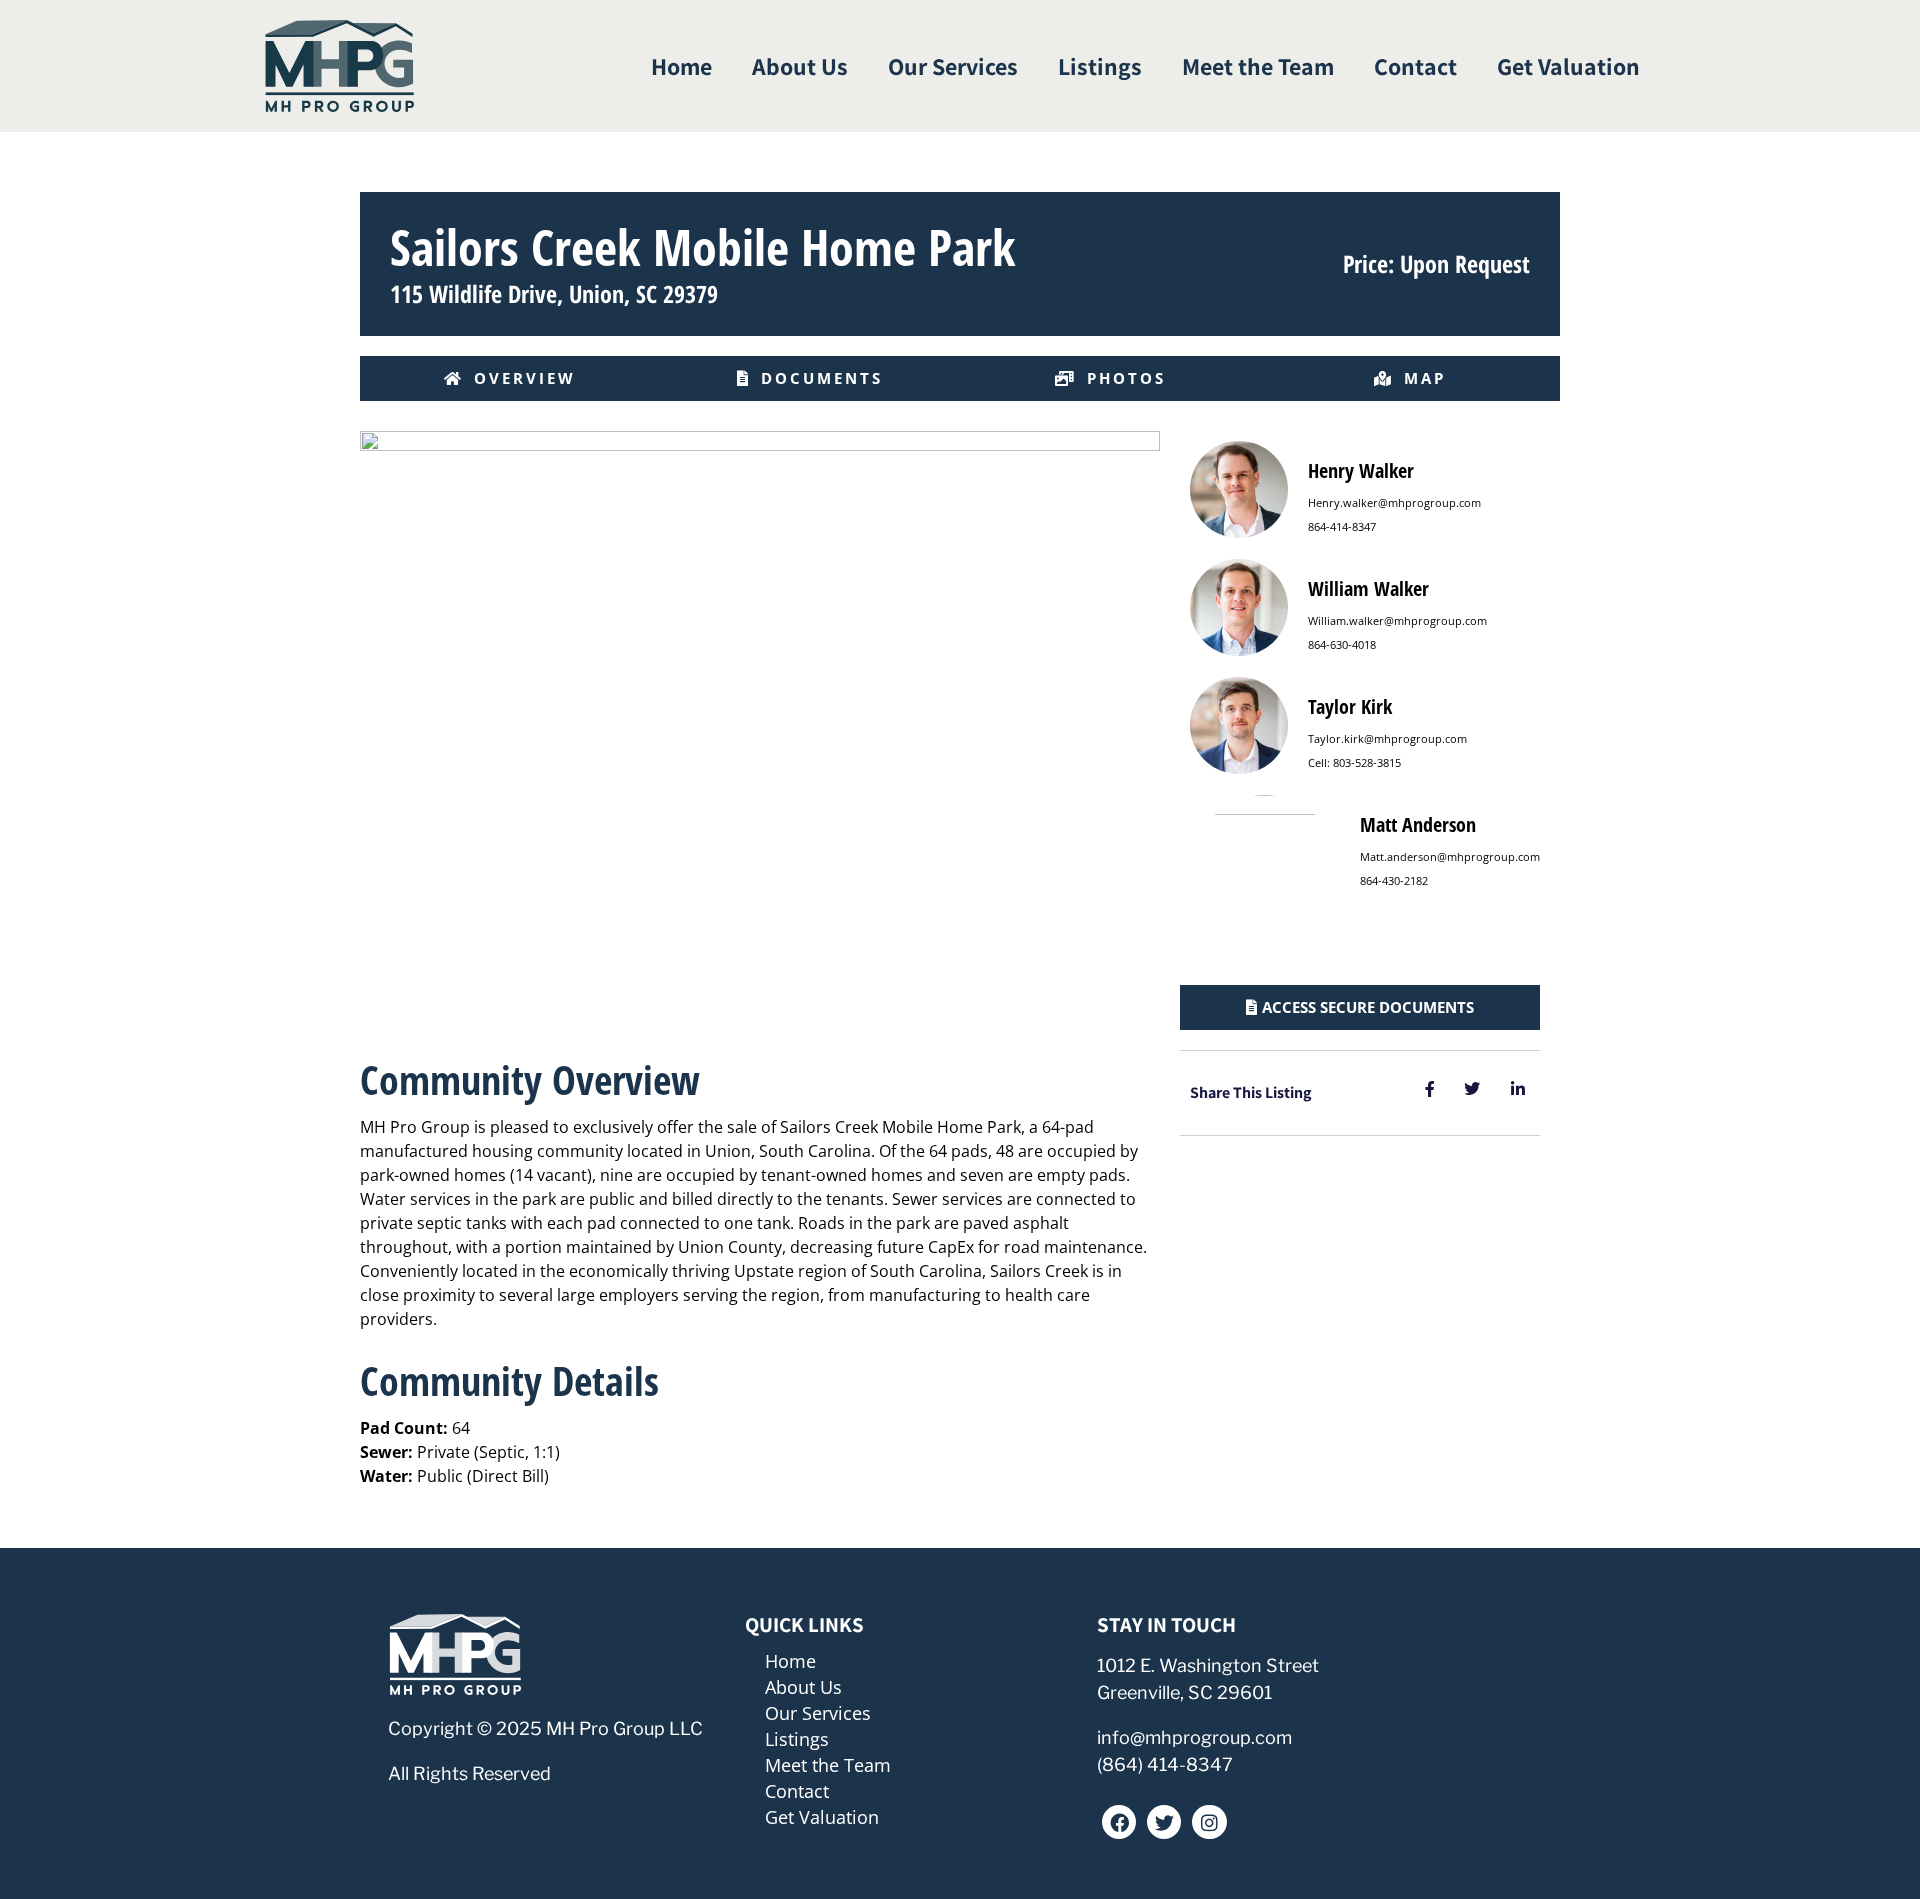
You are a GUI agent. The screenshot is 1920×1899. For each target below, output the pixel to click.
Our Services (953, 66)
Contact (1415, 66)
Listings (1100, 66)
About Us (800, 66)
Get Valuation (1568, 66)
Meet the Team (1258, 66)
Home (681, 66)
